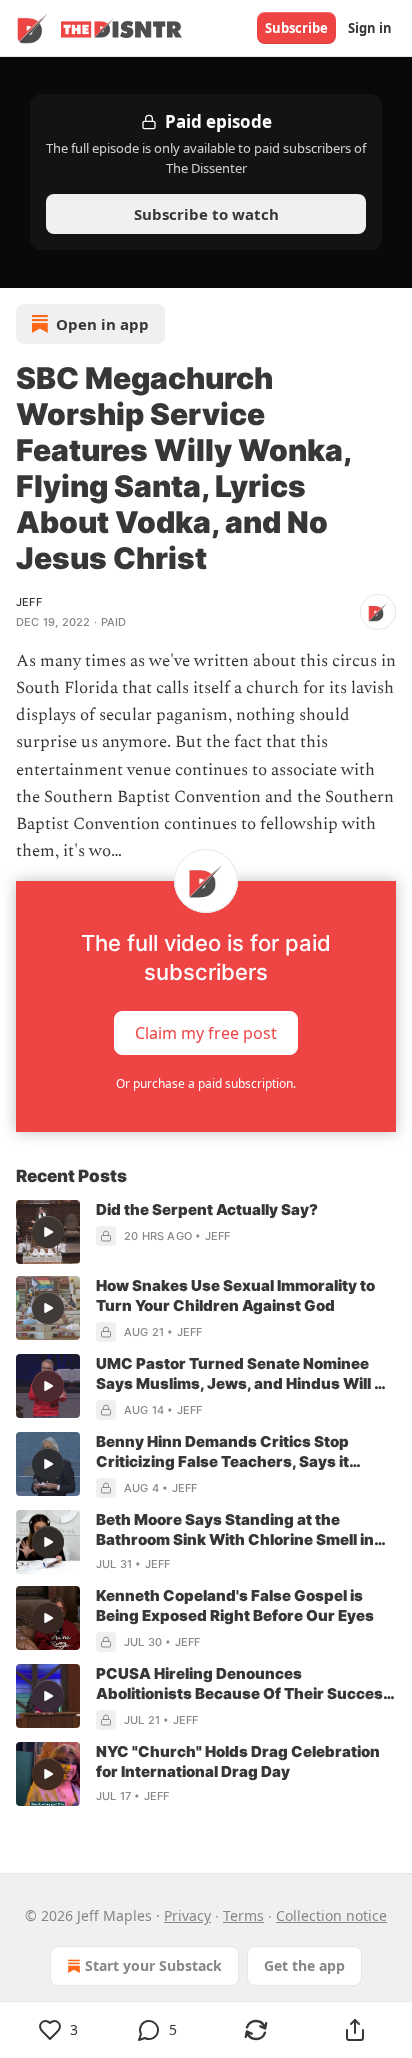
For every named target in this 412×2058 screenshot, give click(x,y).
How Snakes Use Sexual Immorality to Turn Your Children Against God (235, 1295)
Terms (243, 1915)
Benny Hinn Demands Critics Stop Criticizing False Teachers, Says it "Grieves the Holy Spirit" (222, 1452)
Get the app (304, 1965)
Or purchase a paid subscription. (206, 1083)
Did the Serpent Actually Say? (207, 1209)
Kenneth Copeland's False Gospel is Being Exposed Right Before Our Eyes (235, 1605)
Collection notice (331, 1915)
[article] (206, 1232)
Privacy (187, 1915)
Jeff (29, 602)
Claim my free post (206, 1033)
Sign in (370, 28)
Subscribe (296, 28)
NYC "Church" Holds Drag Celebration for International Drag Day (238, 1761)
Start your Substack (153, 1965)
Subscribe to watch (206, 214)
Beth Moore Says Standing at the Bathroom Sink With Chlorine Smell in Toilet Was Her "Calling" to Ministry (235, 1530)
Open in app (102, 324)
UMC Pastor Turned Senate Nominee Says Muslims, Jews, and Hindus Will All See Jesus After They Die (245, 1374)
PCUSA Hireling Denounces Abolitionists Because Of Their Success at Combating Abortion (244, 1684)
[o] (48, 1232)
